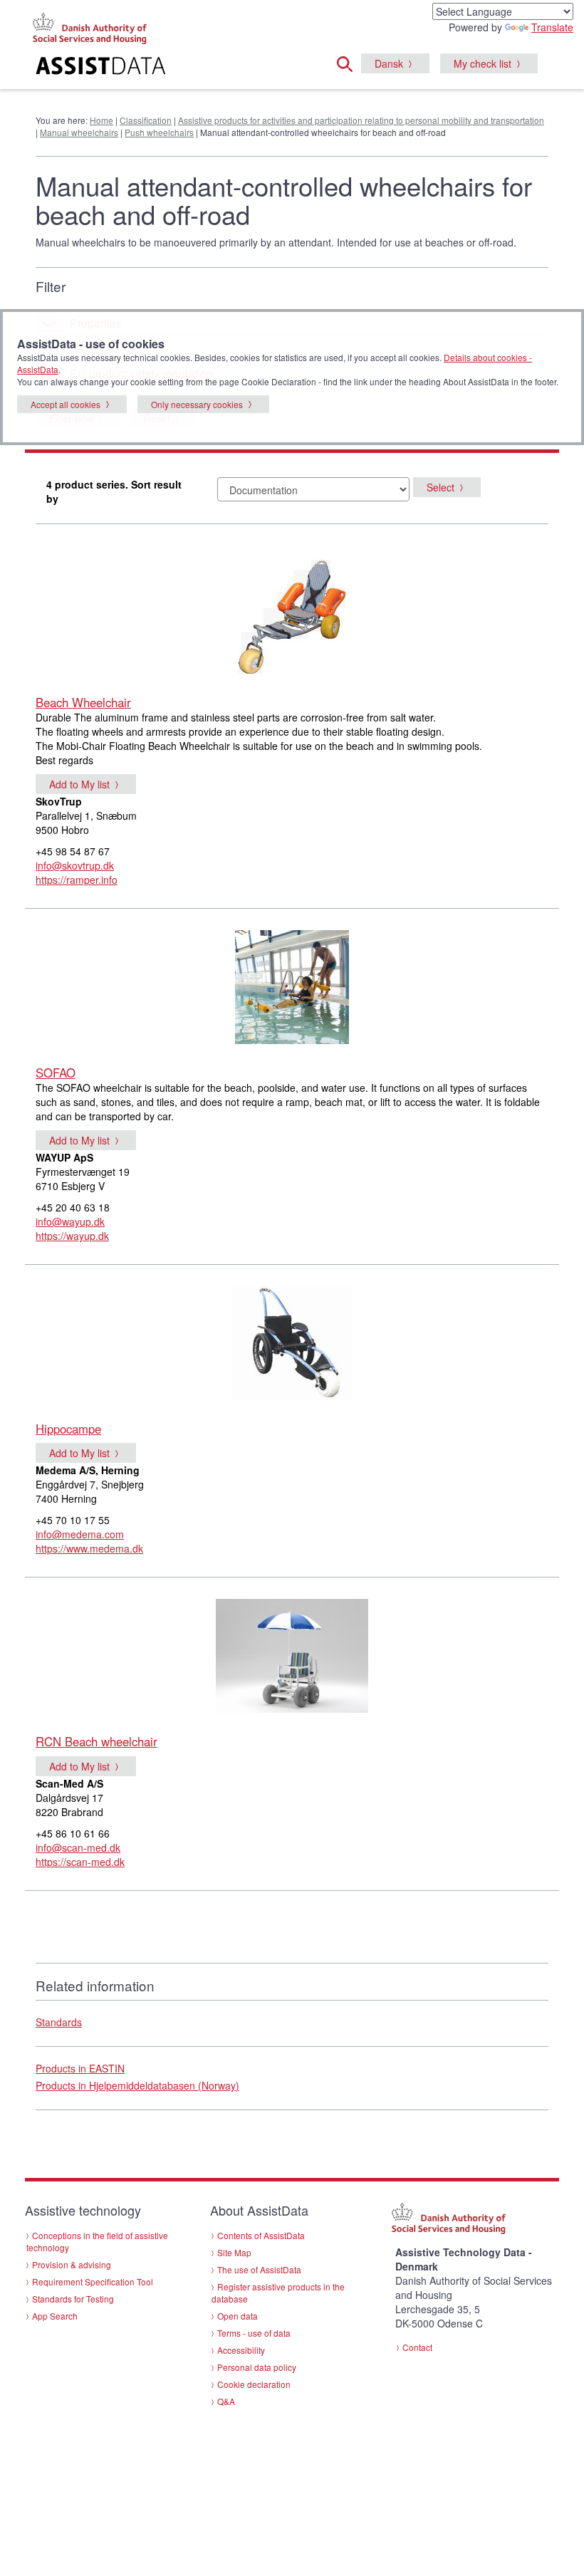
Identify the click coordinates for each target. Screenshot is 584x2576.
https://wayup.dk (72, 1236)
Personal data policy (257, 2367)
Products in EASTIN (80, 2068)
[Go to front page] (114, 68)
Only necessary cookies (197, 404)
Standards (59, 2022)
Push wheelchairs (159, 132)
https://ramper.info (77, 880)
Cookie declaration (254, 2384)
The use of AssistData (259, 2269)
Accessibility (241, 2350)
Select (440, 487)
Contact (417, 2347)
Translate (552, 27)
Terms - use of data (254, 2333)
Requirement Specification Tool (93, 2282)
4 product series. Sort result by (114, 491)
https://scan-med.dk (80, 1862)
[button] (349, 62)
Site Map (234, 2252)
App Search (55, 2316)
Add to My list (79, 784)
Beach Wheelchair (83, 702)
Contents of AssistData (261, 2235)
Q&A (226, 2401)
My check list (483, 63)
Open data (238, 2316)
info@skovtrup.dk (75, 865)
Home (101, 120)
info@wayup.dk (70, 1221)
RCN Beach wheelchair (97, 1741)
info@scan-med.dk (78, 1847)
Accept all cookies (66, 404)
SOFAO (56, 1073)
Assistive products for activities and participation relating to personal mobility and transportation (361, 120)
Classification (146, 120)
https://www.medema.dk (89, 1548)
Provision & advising (72, 2264)
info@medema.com (80, 1534)
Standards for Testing (73, 2299)
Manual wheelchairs (79, 132)
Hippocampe (68, 1429)
